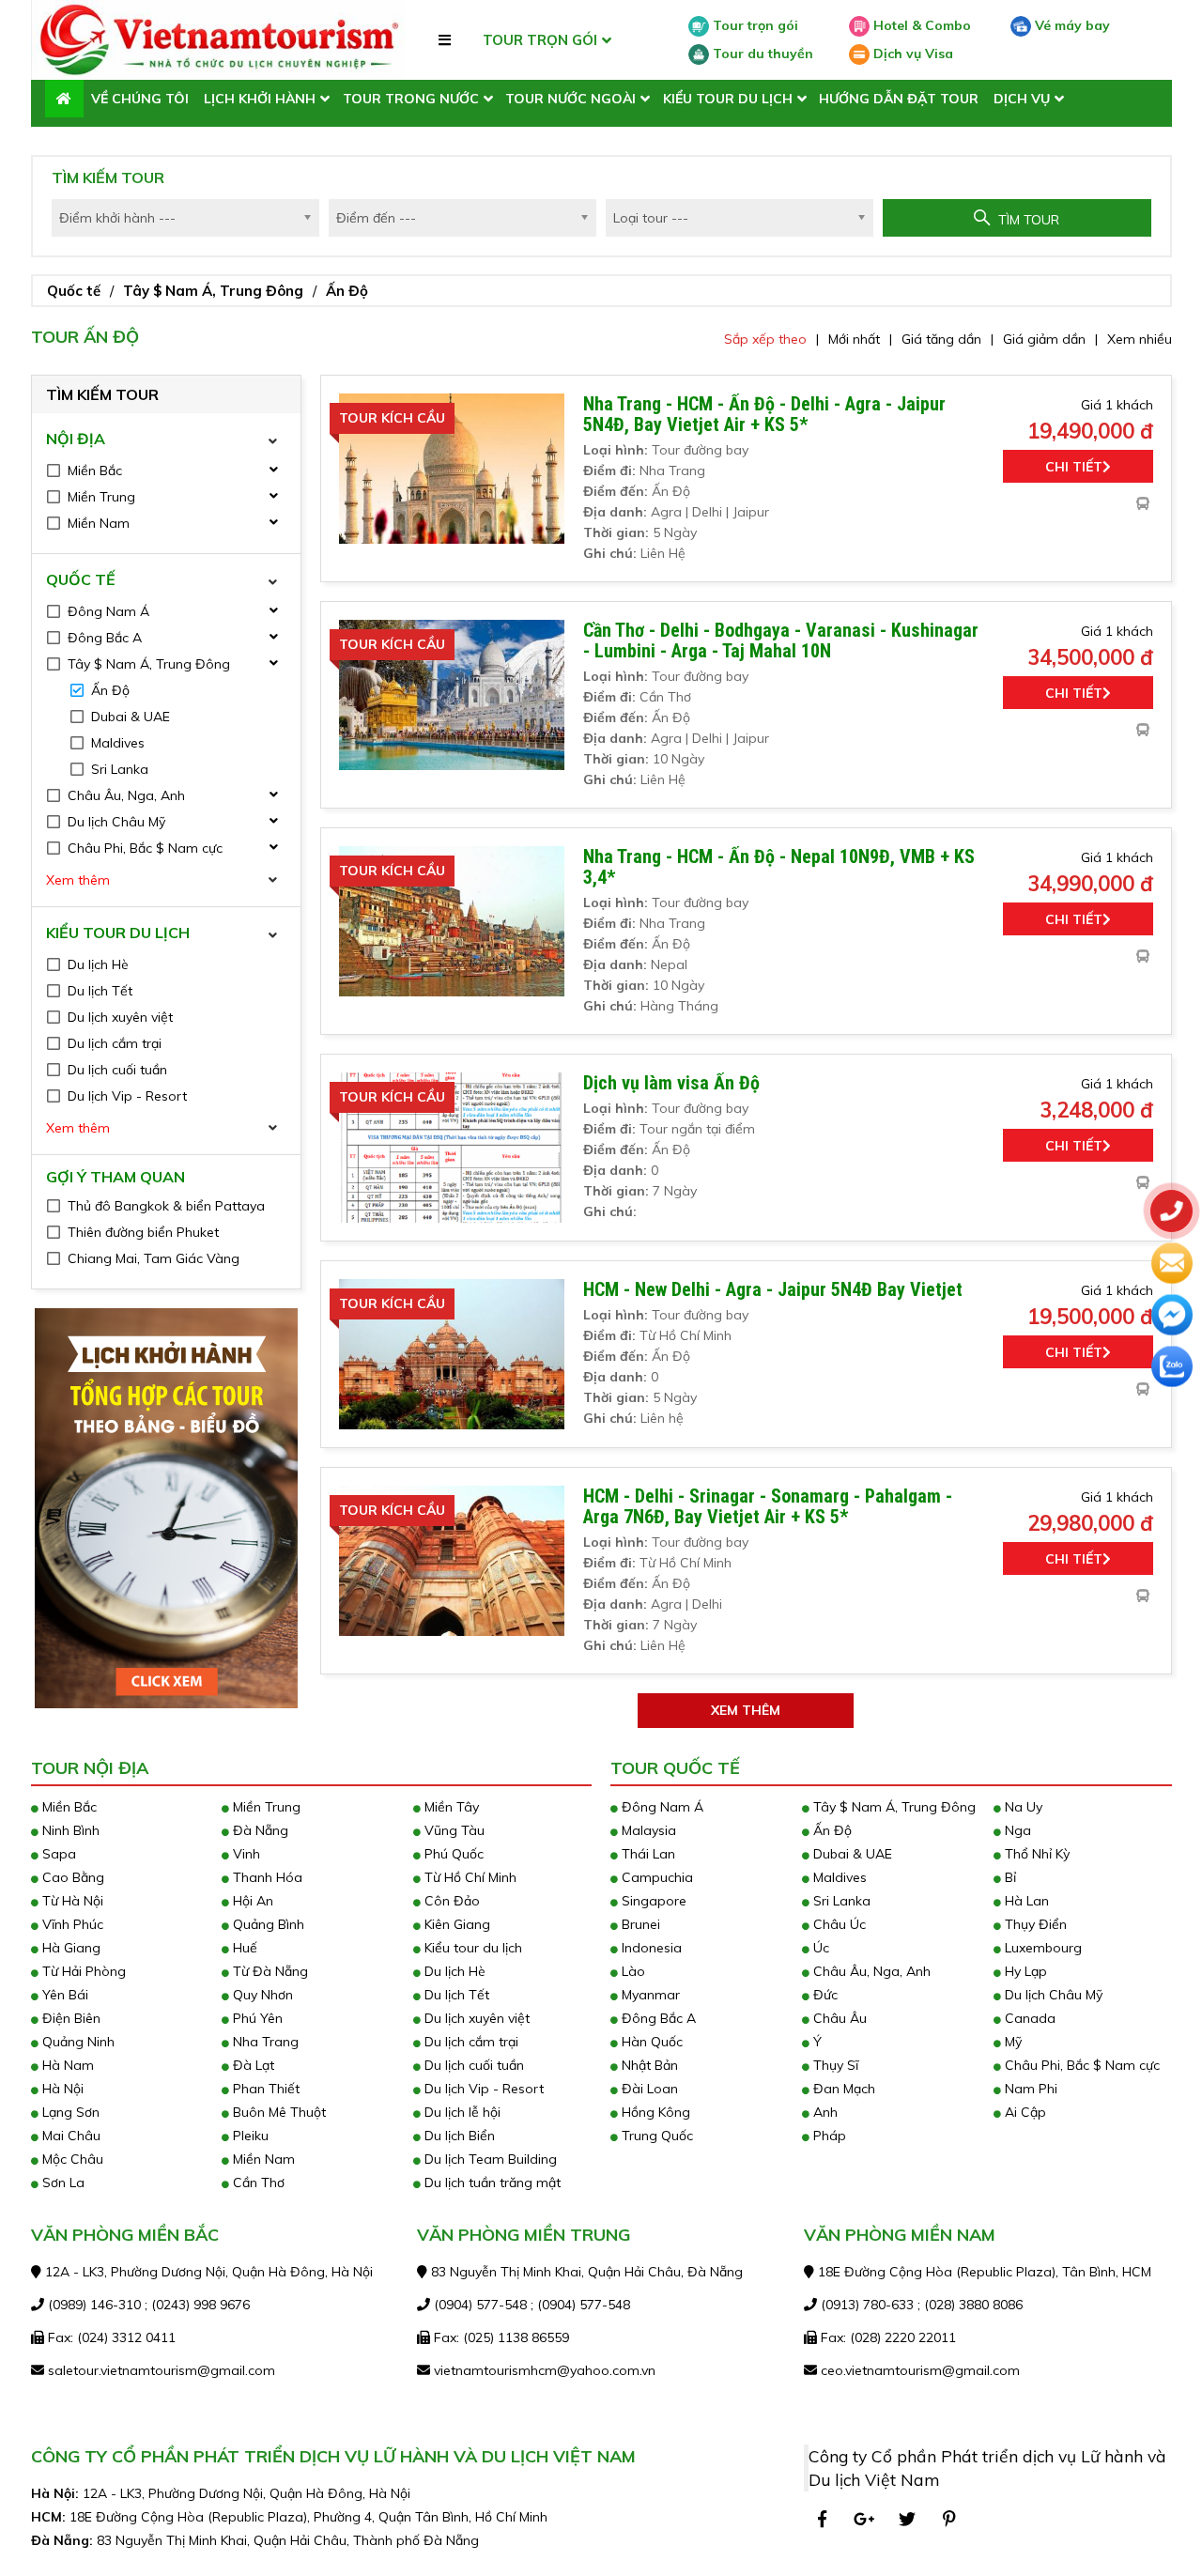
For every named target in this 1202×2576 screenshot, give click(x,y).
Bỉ (1009, 1877)
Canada (1028, 2018)
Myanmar (649, 1995)
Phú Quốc (452, 1854)
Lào (632, 1971)
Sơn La (62, 2183)
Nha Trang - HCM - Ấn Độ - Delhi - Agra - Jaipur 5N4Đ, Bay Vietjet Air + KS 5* (764, 414)
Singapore (652, 1901)
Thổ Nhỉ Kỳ (1035, 1854)
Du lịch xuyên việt (475, 2018)
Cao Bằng (71, 1877)
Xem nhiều (1140, 339)
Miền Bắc (68, 1807)
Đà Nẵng (259, 1830)
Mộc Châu (71, 2159)
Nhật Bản (648, 2065)
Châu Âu (838, 2018)
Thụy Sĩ (834, 2065)
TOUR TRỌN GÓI (540, 40)
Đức (824, 1995)
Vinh (245, 1854)
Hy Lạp (1024, 1971)
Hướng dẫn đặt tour (899, 99)
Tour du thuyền (761, 54)
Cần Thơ (257, 2183)
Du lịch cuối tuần (472, 2065)
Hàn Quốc (650, 2042)
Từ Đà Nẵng (269, 1971)
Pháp (828, 2136)
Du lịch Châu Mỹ (1052, 1995)
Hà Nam (66, 2065)
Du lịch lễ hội (461, 2112)
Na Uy (1022, 1807)
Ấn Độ (347, 291)
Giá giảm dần (1044, 339)
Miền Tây (450, 1807)
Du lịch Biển (458, 2136)
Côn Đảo (450, 1901)
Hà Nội (61, 2089)
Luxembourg (1041, 1948)
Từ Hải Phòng (82, 1971)
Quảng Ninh (77, 2042)
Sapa (57, 1854)
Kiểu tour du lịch (728, 99)
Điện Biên (69, 2018)
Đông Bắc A (657, 2018)
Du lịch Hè (453, 1971)
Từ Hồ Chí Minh (469, 1877)
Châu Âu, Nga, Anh (870, 1971)
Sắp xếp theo (765, 339)
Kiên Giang (455, 1924)
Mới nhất (854, 339)
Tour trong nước (411, 99)
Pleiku (249, 2136)
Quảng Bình (267, 1924)
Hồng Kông (654, 2112)
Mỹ (1011, 2042)
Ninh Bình (69, 1830)
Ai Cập (1024, 2112)
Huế (243, 1948)
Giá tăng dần (941, 339)
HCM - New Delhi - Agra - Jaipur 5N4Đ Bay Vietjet (773, 1289)
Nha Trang (264, 2042)
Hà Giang (69, 1948)
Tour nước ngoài (570, 99)
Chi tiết (1074, 467)
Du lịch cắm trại (470, 2042)
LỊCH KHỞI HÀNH (260, 99)
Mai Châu (69, 2136)
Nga (1016, 1830)
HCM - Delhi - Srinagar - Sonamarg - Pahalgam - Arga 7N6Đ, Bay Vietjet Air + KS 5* (768, 1506)
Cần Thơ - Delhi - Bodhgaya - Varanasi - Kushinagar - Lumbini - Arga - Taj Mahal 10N (781, 640)
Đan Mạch (842, 2089)
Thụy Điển (1034, 1924)
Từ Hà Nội (71, 1901)
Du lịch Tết (455, 1995)
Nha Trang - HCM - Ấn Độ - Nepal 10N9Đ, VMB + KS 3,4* (779, 867)
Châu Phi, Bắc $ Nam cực (1080, 2065)
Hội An (251, 1901)
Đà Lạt (252, 2065)
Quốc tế (74, 291)
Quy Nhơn (261, 1995)
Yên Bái (63, 1995)
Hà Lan (1025, 1901)
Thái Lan (647, 1854)
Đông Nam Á (661, 1807)
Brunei (639, 1924)
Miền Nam (262, 2159)
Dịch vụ (1022, 99)
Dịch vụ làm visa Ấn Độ (671, 1083)
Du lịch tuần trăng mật (491, 2183)
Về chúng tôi (140, 99)
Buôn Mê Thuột (277, 2112)
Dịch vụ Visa (911, 54)
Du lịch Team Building (489, 2159)
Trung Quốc (655, 2136)
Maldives (838, 1877)
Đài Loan (648, 2089)
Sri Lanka (840, 1901)
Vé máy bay (1071, 25)
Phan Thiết (264, 2089)
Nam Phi (1029, 2089)
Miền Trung (265, 1807)
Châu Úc (838, 1924)
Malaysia (647, 1830)
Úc (819, 1948)
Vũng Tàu (453, 1830)
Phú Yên (256, 2018)
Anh (824, 2112)
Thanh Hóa (266, 1877)
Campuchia (655, 1877)
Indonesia (650, 1948)
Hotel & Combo (920, 25)
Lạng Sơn (69, 2112)
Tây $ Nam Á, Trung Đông (213, 291)
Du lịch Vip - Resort (482, 2089)
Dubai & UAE (851, 1854)
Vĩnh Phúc (71, 1924)
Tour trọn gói (754, 25)
